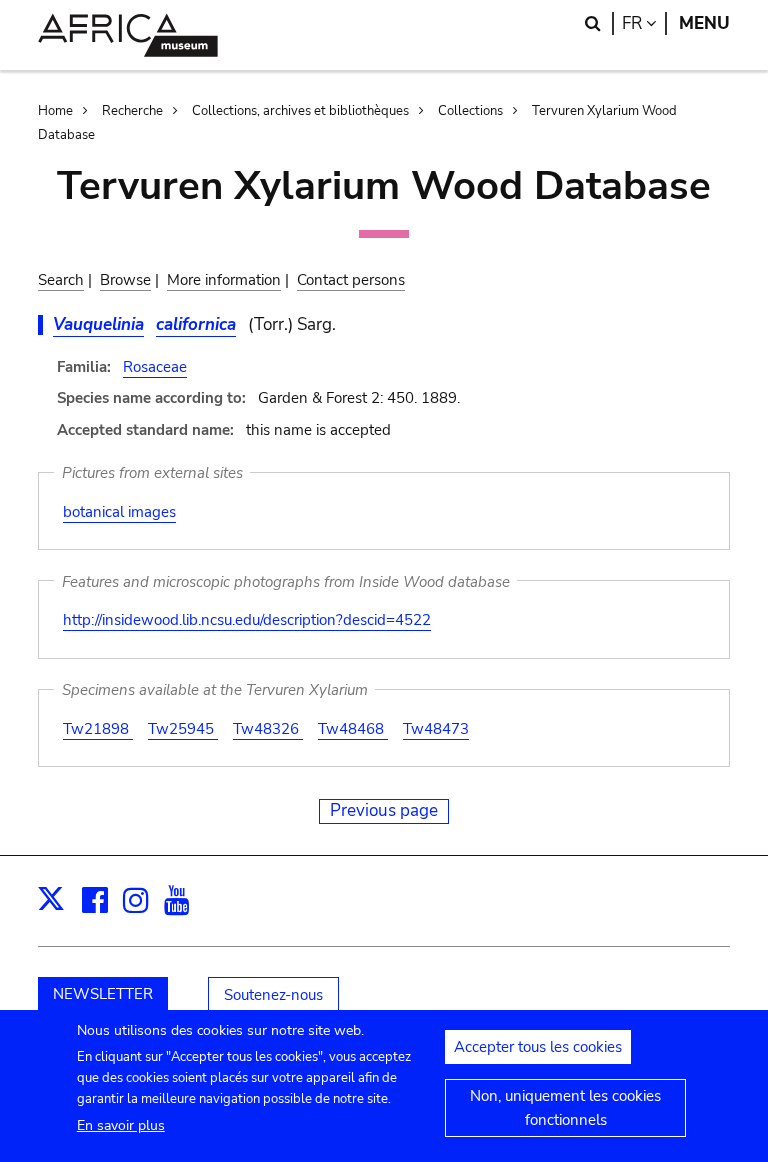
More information (224, 280)
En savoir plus (121, 1125)
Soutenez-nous (273, 995)
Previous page (384, 810)
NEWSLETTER (103, 994)
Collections (470, 111)
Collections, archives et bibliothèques (300, 111)
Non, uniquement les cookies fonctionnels (565, 1108)
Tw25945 (183, 729)
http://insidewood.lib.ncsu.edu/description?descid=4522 (247, 620)
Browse (125, 280)
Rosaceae (155, 367)
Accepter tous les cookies (538, 1047)
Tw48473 (436, 729)
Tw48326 (268, 729)
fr (644, 23)
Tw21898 (98, 729)
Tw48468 (353, 729)
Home (55, 111)
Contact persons (351, 280)
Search (61, 280)
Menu (704, 23)
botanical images (119, 512)
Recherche (132, 111)
